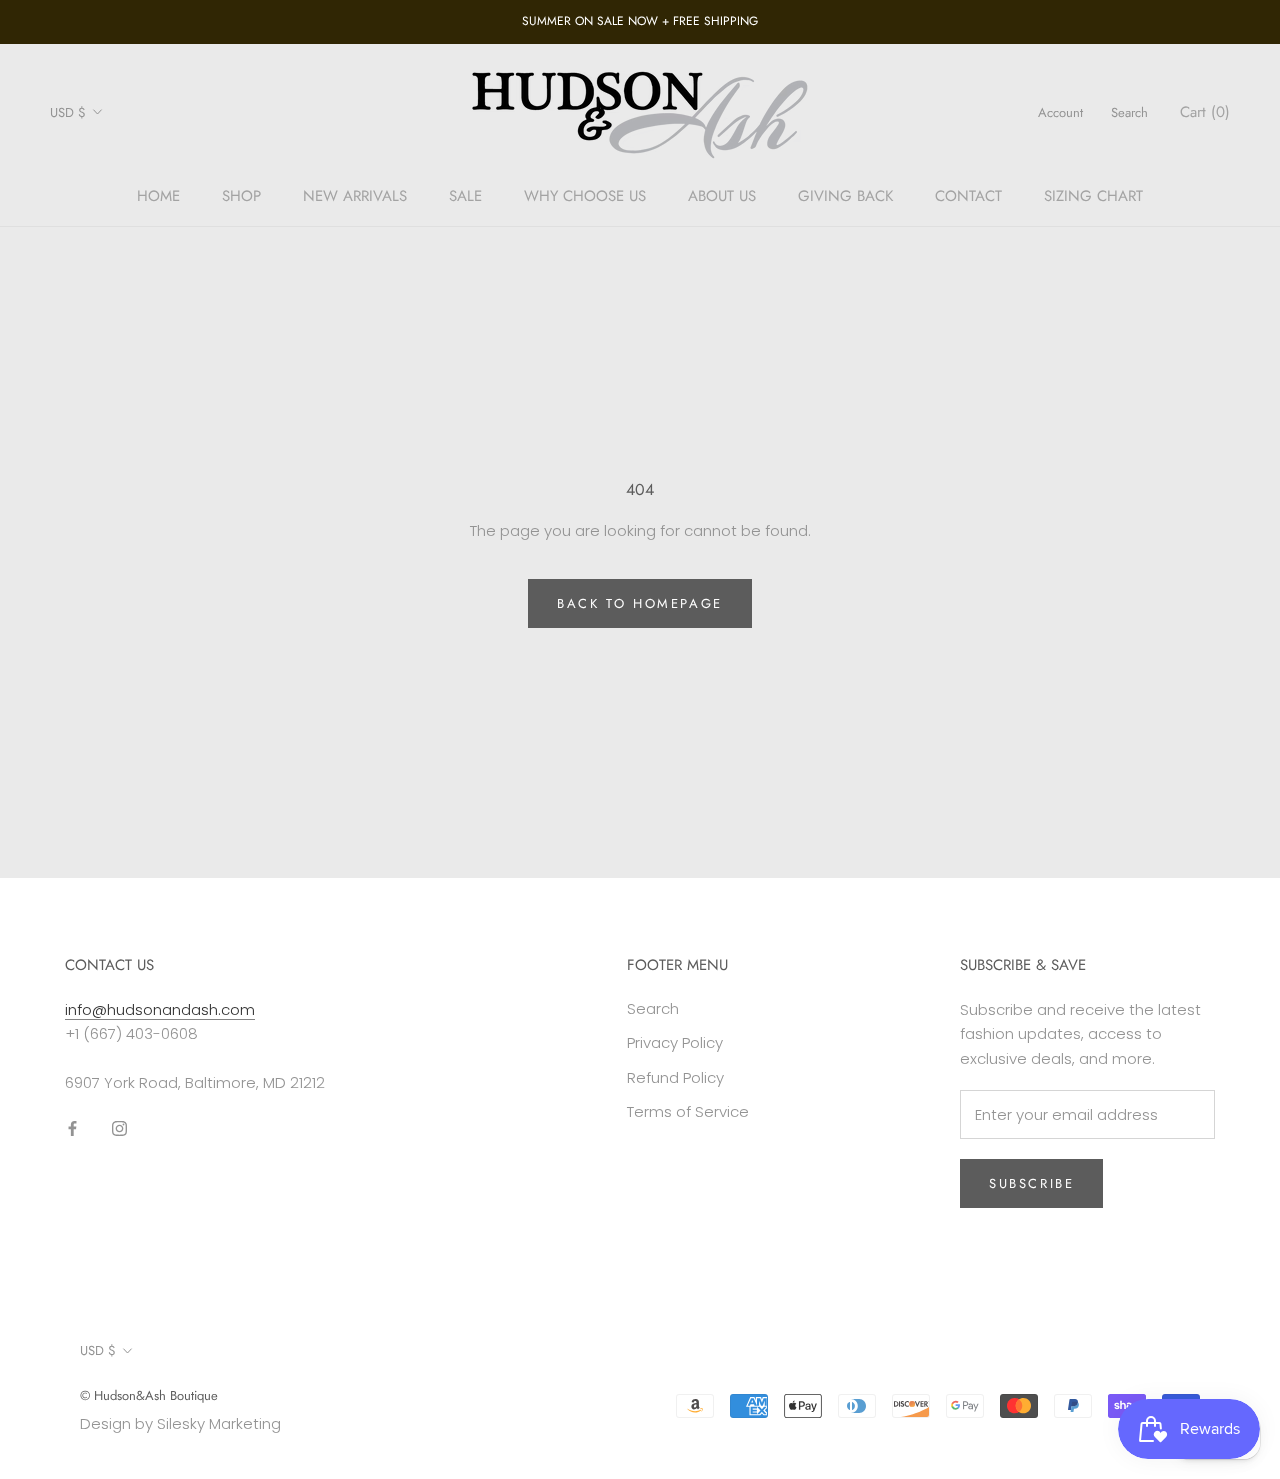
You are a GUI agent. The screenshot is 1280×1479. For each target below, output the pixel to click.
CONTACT (968, 196)
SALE (465, 196)
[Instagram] (119, 1128)
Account (1060, 112)
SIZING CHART (1093, 196)
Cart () (1205, 112)
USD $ (68, 112)
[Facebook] (72, 1128)
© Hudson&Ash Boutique (149, 1395)
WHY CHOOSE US (585, 196)
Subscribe (1031, 1183)
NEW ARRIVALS (355, 196)
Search (1129, 112)
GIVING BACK (845, 196)
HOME (158, 196)
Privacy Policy (675, 1042)
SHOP (241, 196)
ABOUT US (722, 196)
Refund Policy (675, 1077)
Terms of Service (688, 1111)
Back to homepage (640, 603)
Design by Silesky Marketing (180, 1423)
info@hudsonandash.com (160, 1009)
